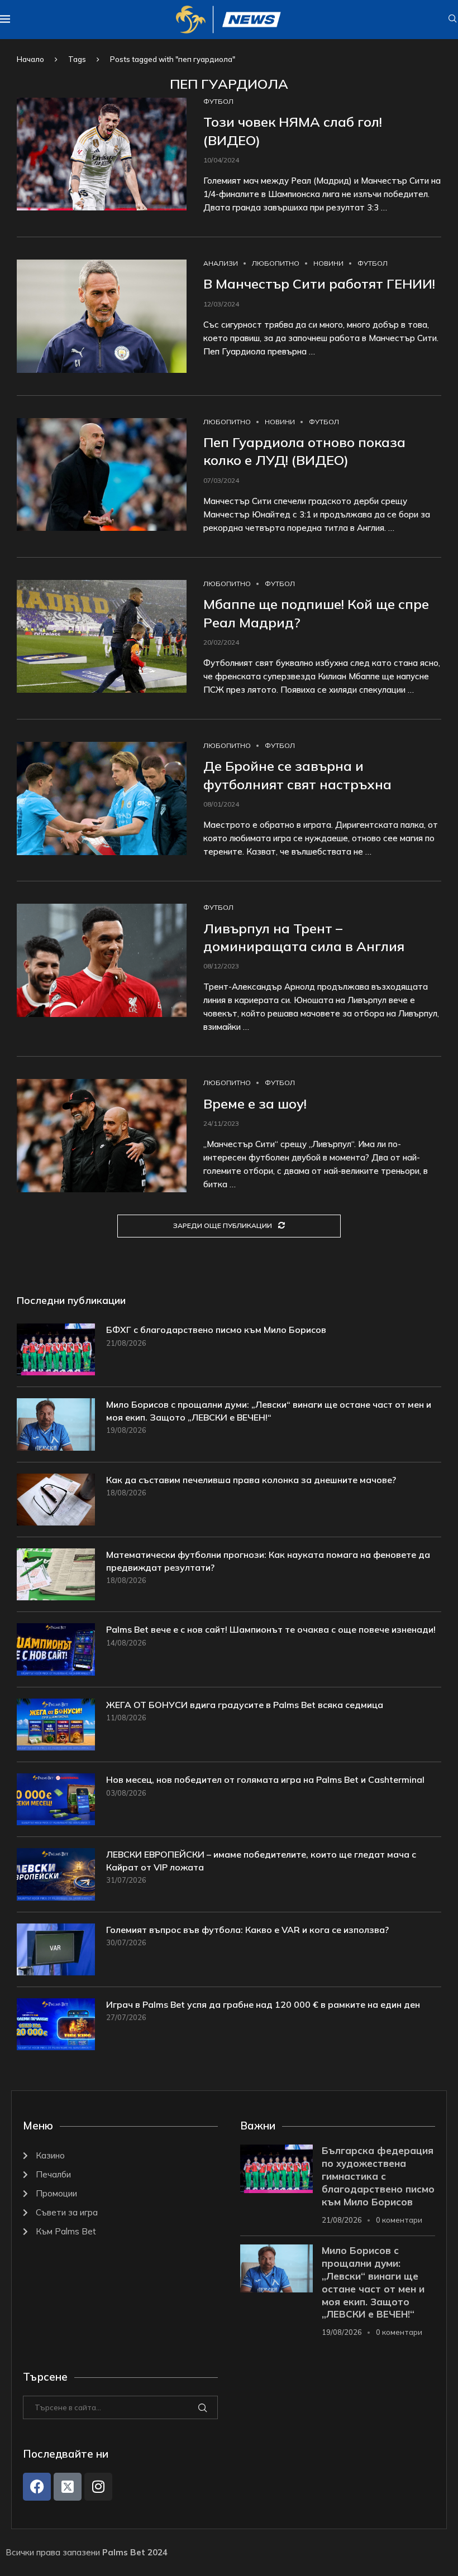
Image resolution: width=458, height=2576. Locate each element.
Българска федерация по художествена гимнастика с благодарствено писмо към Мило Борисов (378, 2176)
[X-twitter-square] (68, 2487)
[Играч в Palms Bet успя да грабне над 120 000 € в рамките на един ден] (56, 2024)
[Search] (452, 20)
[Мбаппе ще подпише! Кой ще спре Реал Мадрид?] (102, 637)
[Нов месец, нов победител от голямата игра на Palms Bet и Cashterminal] (56, 1799)
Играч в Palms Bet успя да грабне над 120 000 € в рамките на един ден (263, 2004)
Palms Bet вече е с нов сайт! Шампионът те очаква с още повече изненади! (271, 1629)
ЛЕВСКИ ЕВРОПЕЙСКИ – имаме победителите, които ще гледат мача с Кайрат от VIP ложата (261, 1860)
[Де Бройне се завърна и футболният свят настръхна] (102, 798)
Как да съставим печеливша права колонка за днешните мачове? (251, 1480)
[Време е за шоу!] (102, 1136)
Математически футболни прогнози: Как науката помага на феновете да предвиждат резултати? (268, 1561)
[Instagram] (98, 2487)
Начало (30, 59)
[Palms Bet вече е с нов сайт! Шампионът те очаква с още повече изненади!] (56, 1649)
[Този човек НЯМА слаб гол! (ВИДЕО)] (102, 154)
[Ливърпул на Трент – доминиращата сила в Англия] (102, 960)
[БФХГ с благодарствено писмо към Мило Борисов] (56, 1349)
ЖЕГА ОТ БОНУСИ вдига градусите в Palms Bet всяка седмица (245, 1705)
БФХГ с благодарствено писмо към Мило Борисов (216, 1330)
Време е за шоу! (255, 1104)
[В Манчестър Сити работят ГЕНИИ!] (102, 316)
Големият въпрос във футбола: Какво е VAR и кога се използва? (247, 1930)
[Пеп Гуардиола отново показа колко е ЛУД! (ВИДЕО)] (102, 475)
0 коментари (399, 2220)
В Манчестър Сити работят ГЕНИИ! (319, 284)
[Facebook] (37, 2487)
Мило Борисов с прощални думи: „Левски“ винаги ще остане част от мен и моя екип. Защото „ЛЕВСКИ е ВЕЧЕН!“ (269, 1411)
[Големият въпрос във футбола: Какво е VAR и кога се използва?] (56, 1949)
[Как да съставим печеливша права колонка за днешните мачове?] (56, 1500)
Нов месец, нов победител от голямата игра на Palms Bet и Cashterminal (265, 1779)
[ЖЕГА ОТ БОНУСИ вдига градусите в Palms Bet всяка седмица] (56, 1724)
